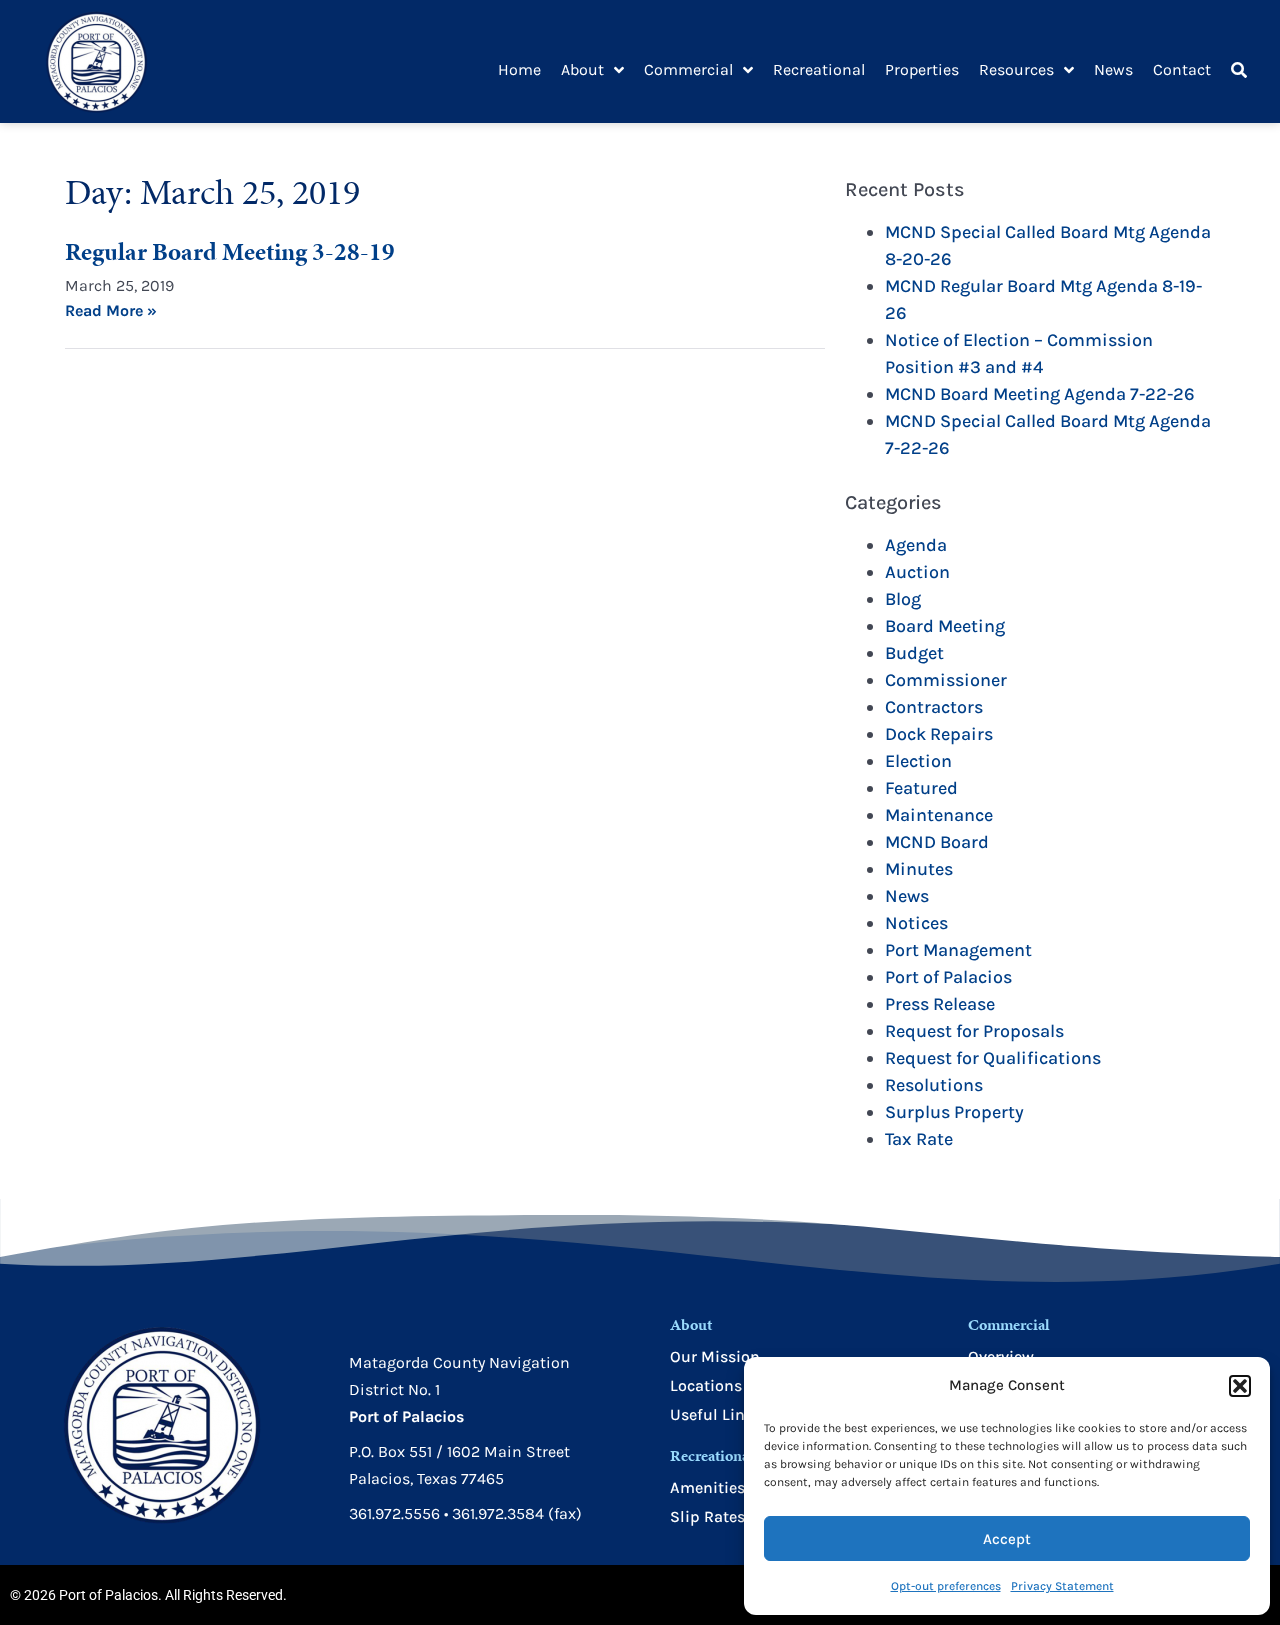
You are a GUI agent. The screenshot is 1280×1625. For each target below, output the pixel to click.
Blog (903, 599)
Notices (916, 923)
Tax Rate (919, 1139)
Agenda (916, 545)
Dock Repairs (939, 734)
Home (519, 69)
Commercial (688, 69)
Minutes (919, 869)
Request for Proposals (974, 1031)
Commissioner (946, 680)
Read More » (111, 310)
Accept (1007, 1539)
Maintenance (939, 815)
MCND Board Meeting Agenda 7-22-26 (1040, 394)
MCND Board (937, 842)
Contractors (934, 707)
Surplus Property (954, 1112)
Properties (922, 69)
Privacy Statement (1062, 1586)
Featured (921, 788)
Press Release (940, 1004)
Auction (917, 572)
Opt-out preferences (946, 1586)
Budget (914, 653)
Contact (1182, 69)
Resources (1016, 69)
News (1113, 69)
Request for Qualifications (993, 1058)
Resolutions (934, 1085)
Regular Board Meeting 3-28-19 (230, 251)
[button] (1240, 1386)
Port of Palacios (948, 977)
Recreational (819, 69)
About (582, 69)
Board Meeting (945, 626)
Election (918, 761)
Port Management (958, 950)
